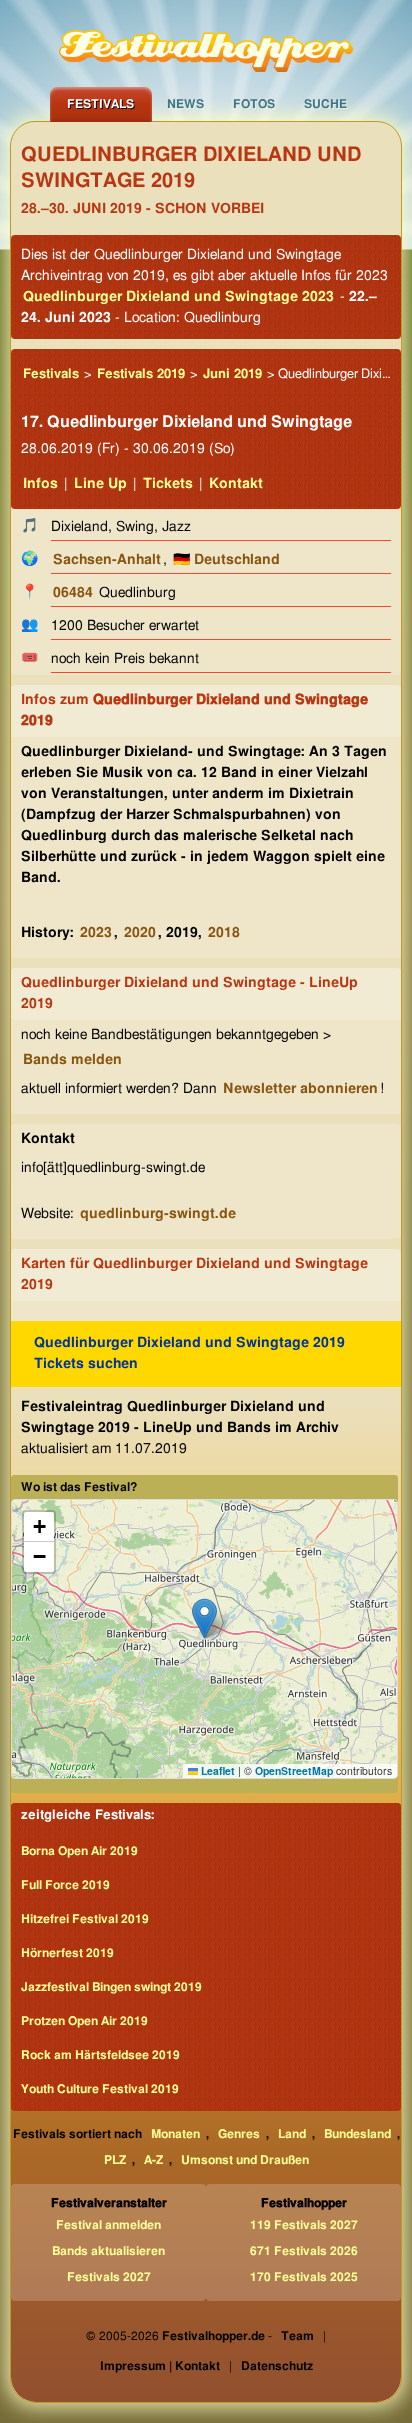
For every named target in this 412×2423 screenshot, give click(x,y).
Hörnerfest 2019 (67, 1953)
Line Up (100, 484)
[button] (204, 1618)
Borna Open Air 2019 (79, 1851)
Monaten (175, 2134)
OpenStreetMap (294, 1770)
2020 (140, 933)
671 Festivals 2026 (304, 2251)
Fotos (254, 104)
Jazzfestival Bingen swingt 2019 (111, 1987)
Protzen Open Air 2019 (84, 2021)
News (185, 104)
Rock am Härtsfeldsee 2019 (100, 2055)
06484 (73, 593)
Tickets (168, 484)
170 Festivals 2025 (304, 2277)
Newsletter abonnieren (300, 1089)
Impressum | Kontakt (160, 2366)
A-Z (153, 2160)
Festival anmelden (108, 2225)
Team (297, 2336)
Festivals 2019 (141, 374)
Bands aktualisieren (108, 2251)
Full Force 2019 (65, 1885)
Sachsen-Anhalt (107, 560)
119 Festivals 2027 (304, 2225)
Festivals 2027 (109, 2277)
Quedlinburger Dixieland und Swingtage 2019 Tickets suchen (189, 1353)
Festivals (100, 104)
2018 (224, 933)
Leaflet (216, 1770)
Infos (40, 484)
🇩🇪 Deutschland (226, 560)
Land (292, 2134)
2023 (96, 933)
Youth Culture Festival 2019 (100, 2089)
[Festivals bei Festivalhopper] (206, 43)
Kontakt (236, 484)
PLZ (115, 2160)
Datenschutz (277, 2366)
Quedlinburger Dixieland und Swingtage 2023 (178, 297)
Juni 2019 (232, 374)
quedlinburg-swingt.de (158, 1214)
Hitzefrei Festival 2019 (85, 1919)
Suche (325, 104)
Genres (239, 2134)
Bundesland (357, 2134)
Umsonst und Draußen (245, 2160)
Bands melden (72, 1060)
